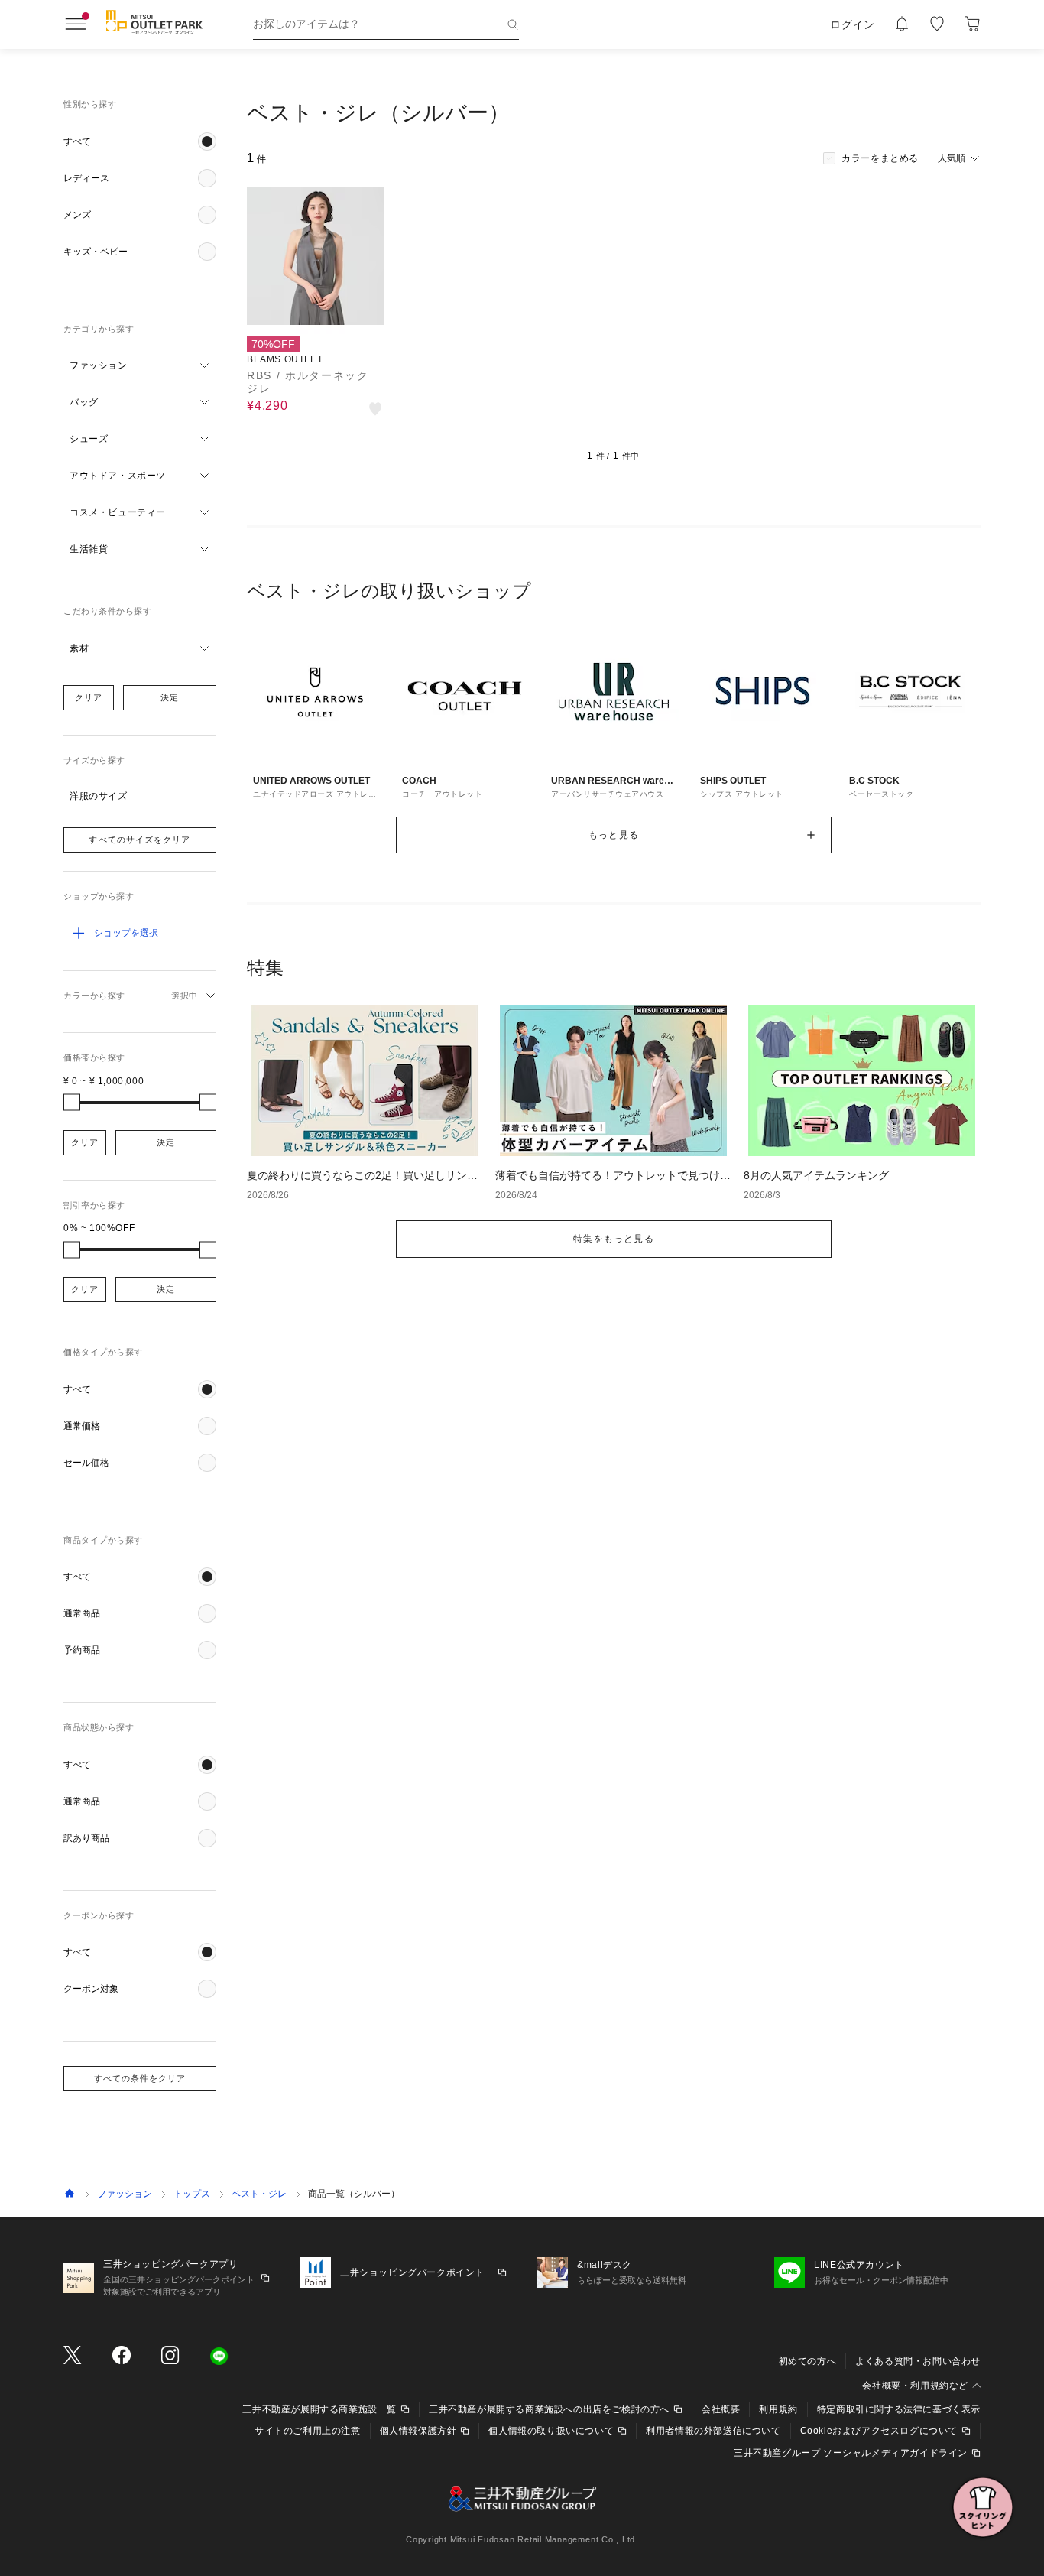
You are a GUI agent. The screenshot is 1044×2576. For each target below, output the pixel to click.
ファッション (125, 2194)
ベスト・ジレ (259, 2194)
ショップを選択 (126, 933)
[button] (140, 141)
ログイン (853, 24)
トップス (192, 2194)
